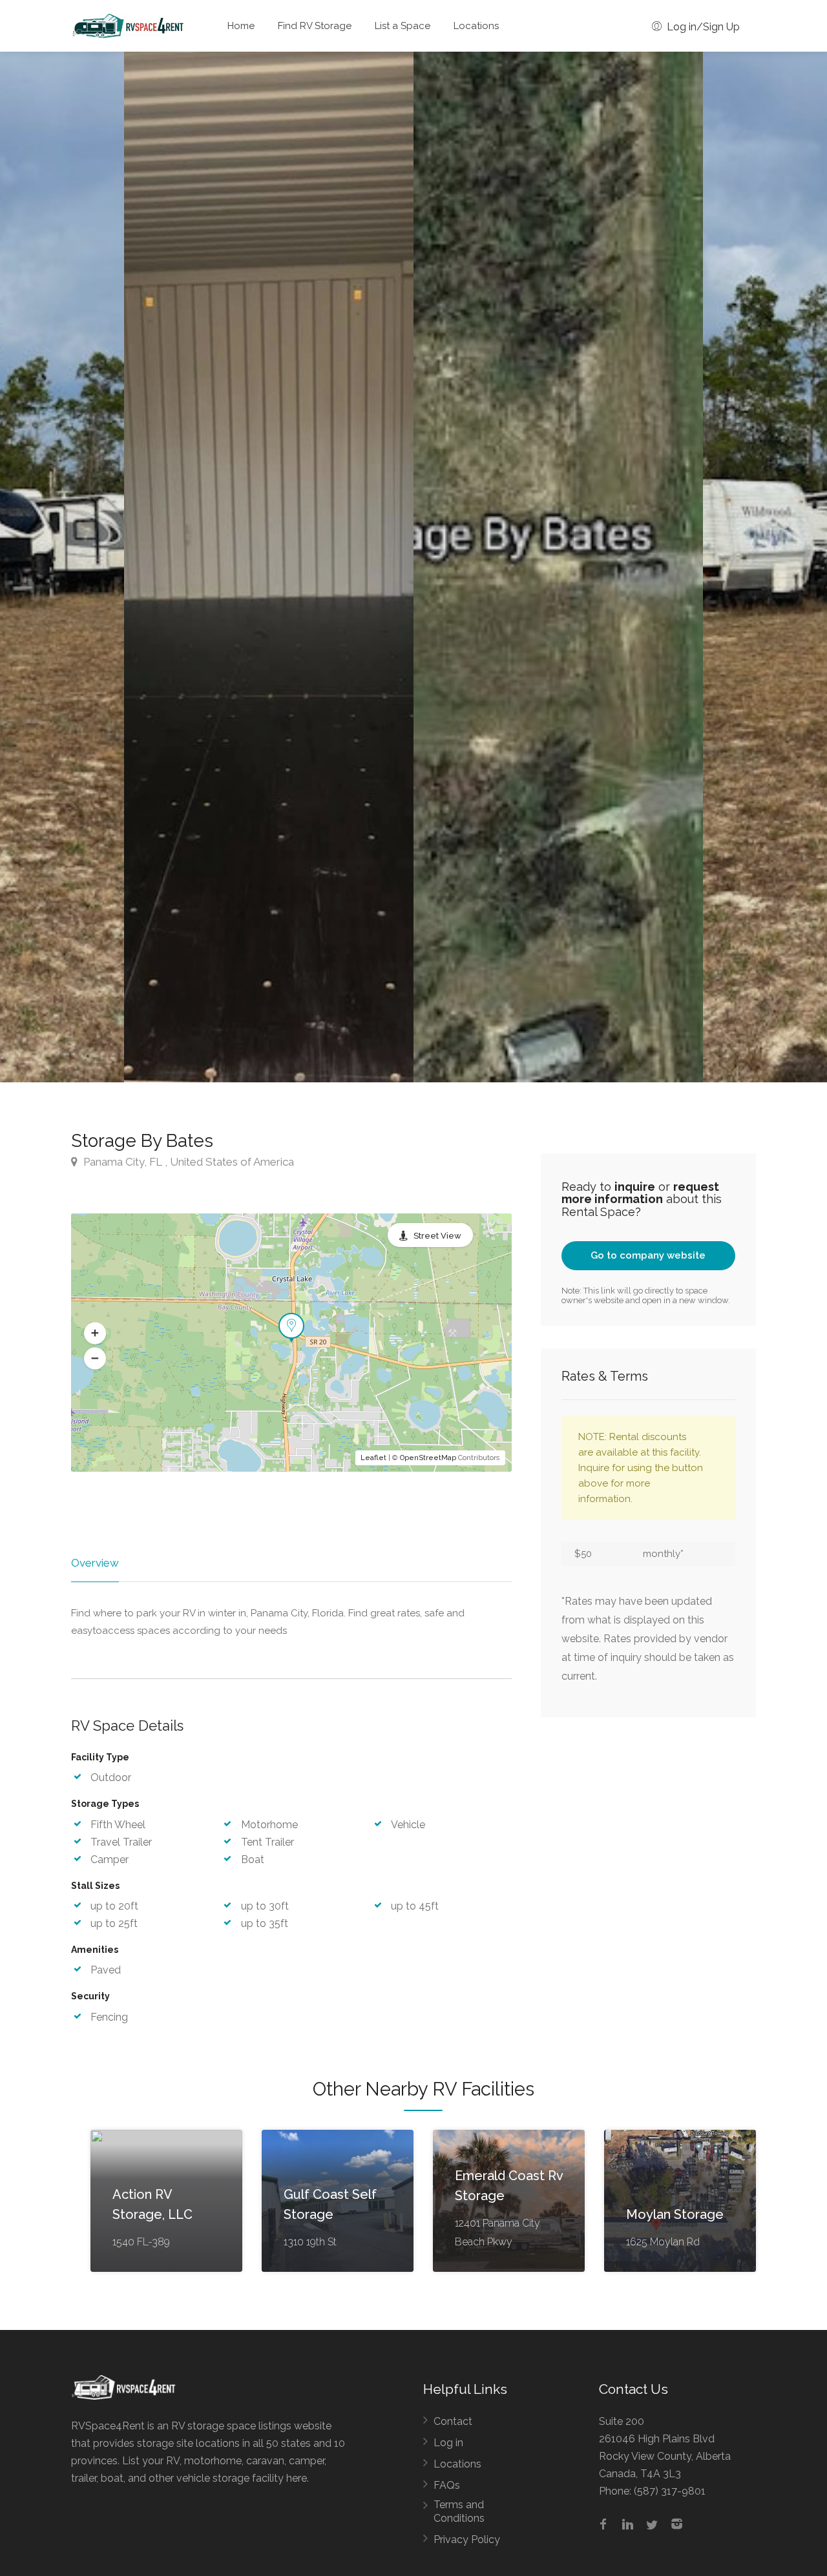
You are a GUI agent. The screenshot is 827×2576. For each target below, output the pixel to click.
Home (241, 26)
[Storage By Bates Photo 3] (269, 567)
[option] (558, 567)
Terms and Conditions (459, 2511)
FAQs (447, 2485)
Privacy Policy (467, 2540)
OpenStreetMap (428, 1458)
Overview (95, 1563)
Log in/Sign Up (702, 27)
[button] (95, 1333)
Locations (476, 26)
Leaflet (373, 1458)
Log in (448, 2443)
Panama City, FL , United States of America (187, 1162)
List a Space (403, 26)
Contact (453, 2421)
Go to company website (648, 1255)
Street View (437, 1236)
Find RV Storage (315, 26)
